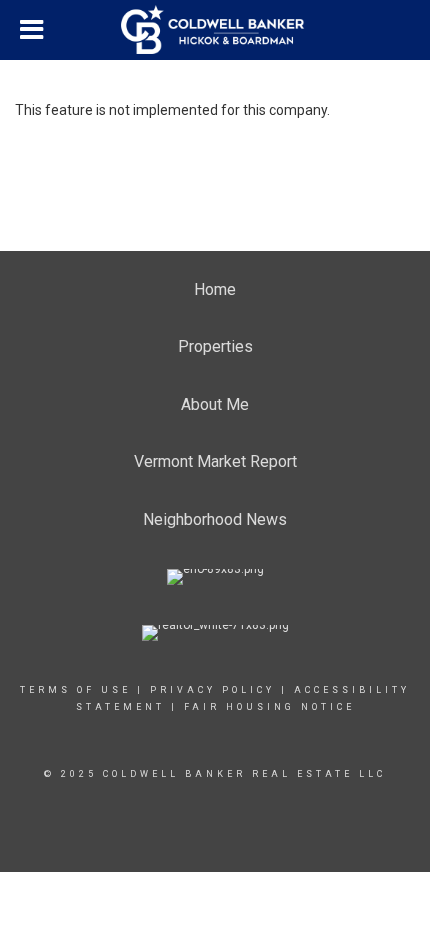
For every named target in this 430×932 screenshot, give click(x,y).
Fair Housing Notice (269, 707)
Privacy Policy (212, 690)
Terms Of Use (75, 690)
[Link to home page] (215, 30)
